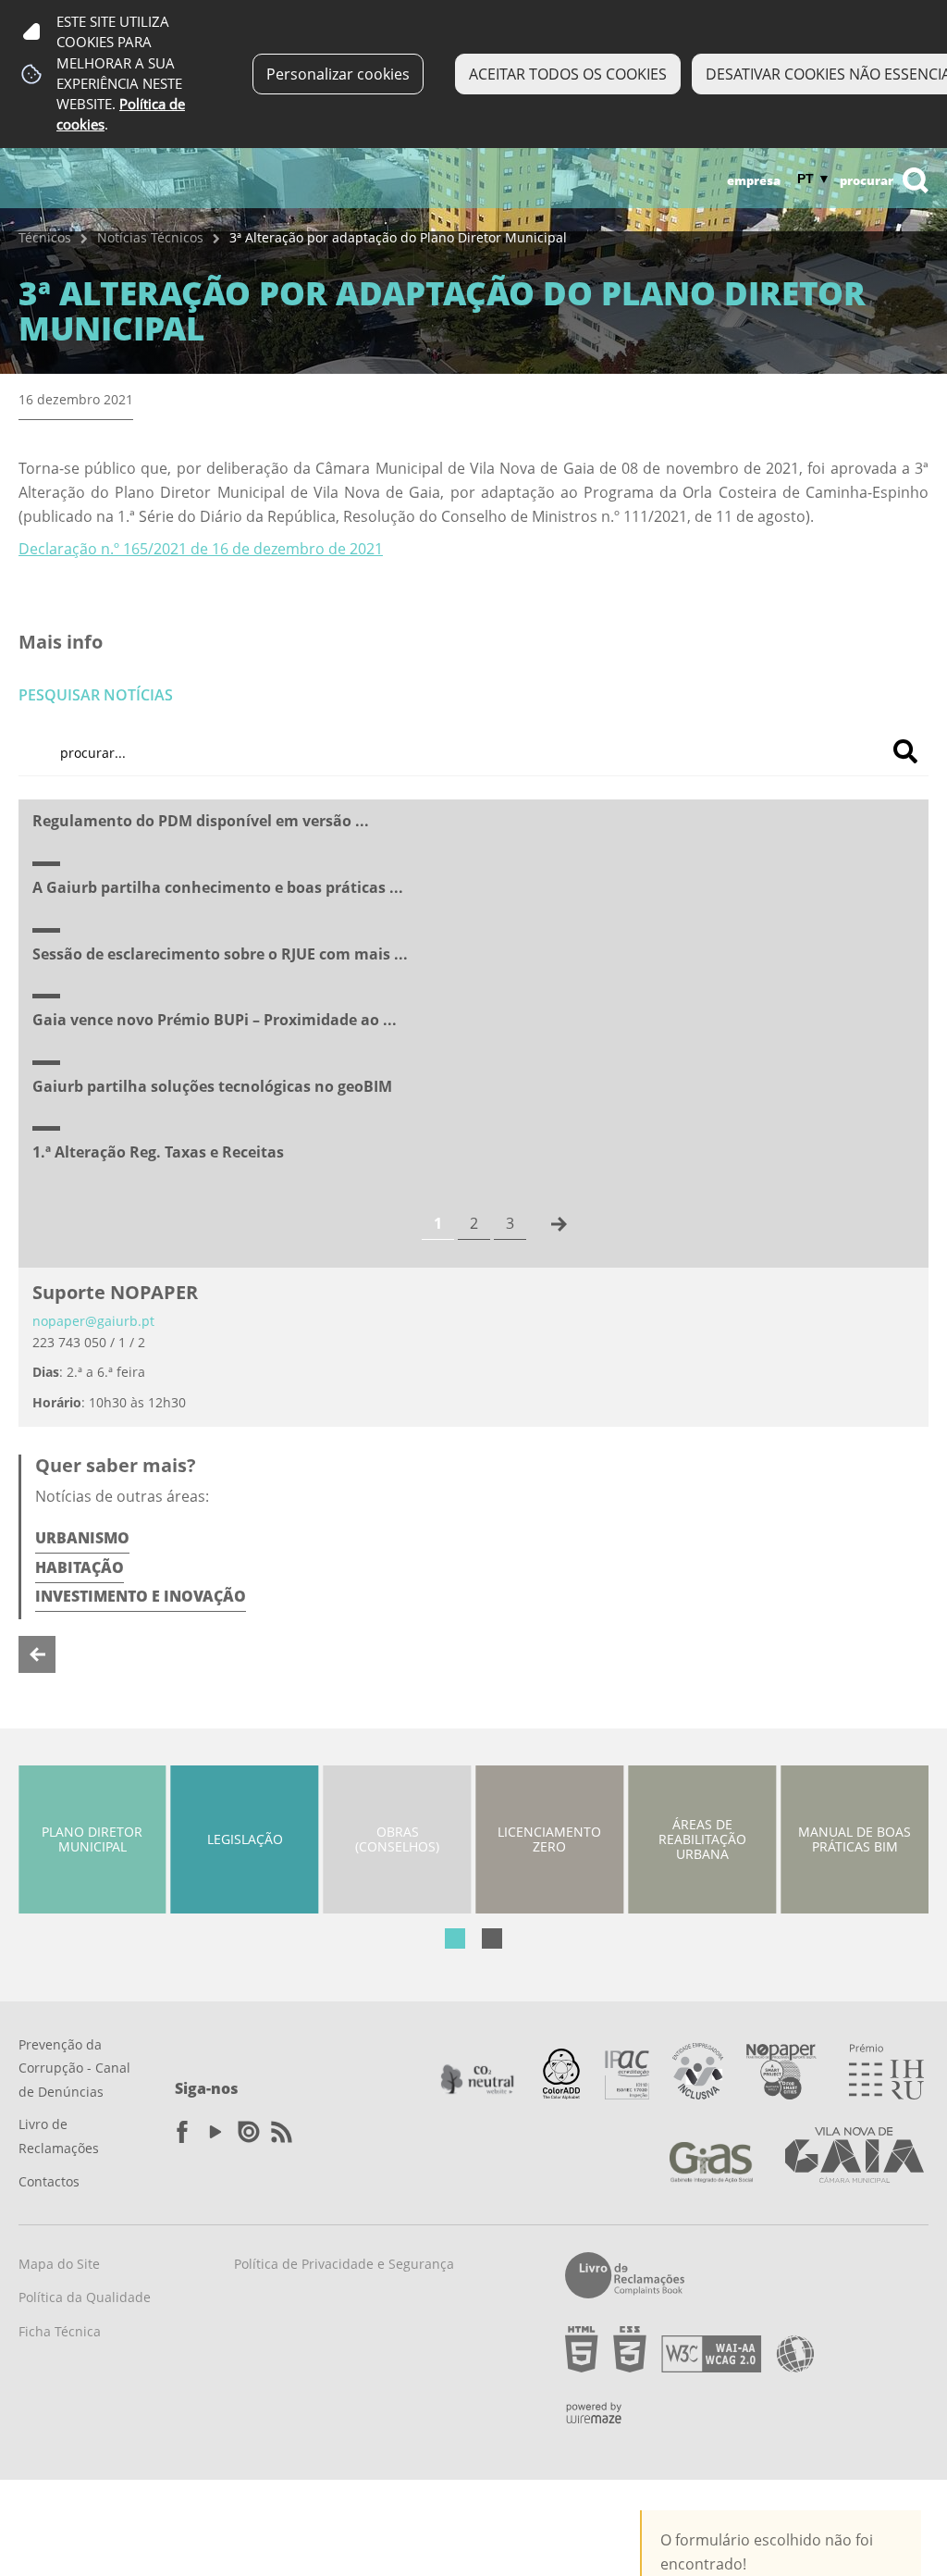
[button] (455, 1938)
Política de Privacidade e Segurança (344, 2264)
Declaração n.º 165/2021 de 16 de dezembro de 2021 (201, 549)
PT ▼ (814, 179)
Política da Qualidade (85, 2297)
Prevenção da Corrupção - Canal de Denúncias (74, 2068)
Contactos (49, 2181)
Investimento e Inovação (141, 1596)
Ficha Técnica (60, 2331)
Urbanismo (82, 1538)
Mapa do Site (59, 2264)
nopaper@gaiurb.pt (93, 1321)
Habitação (80, 1567)
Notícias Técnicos (150, 237)
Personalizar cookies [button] (338, 74)
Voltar (37, 1654)
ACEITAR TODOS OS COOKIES (568, 74)
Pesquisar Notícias (96, 695)
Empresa (754, 180)
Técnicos (45, 237)
